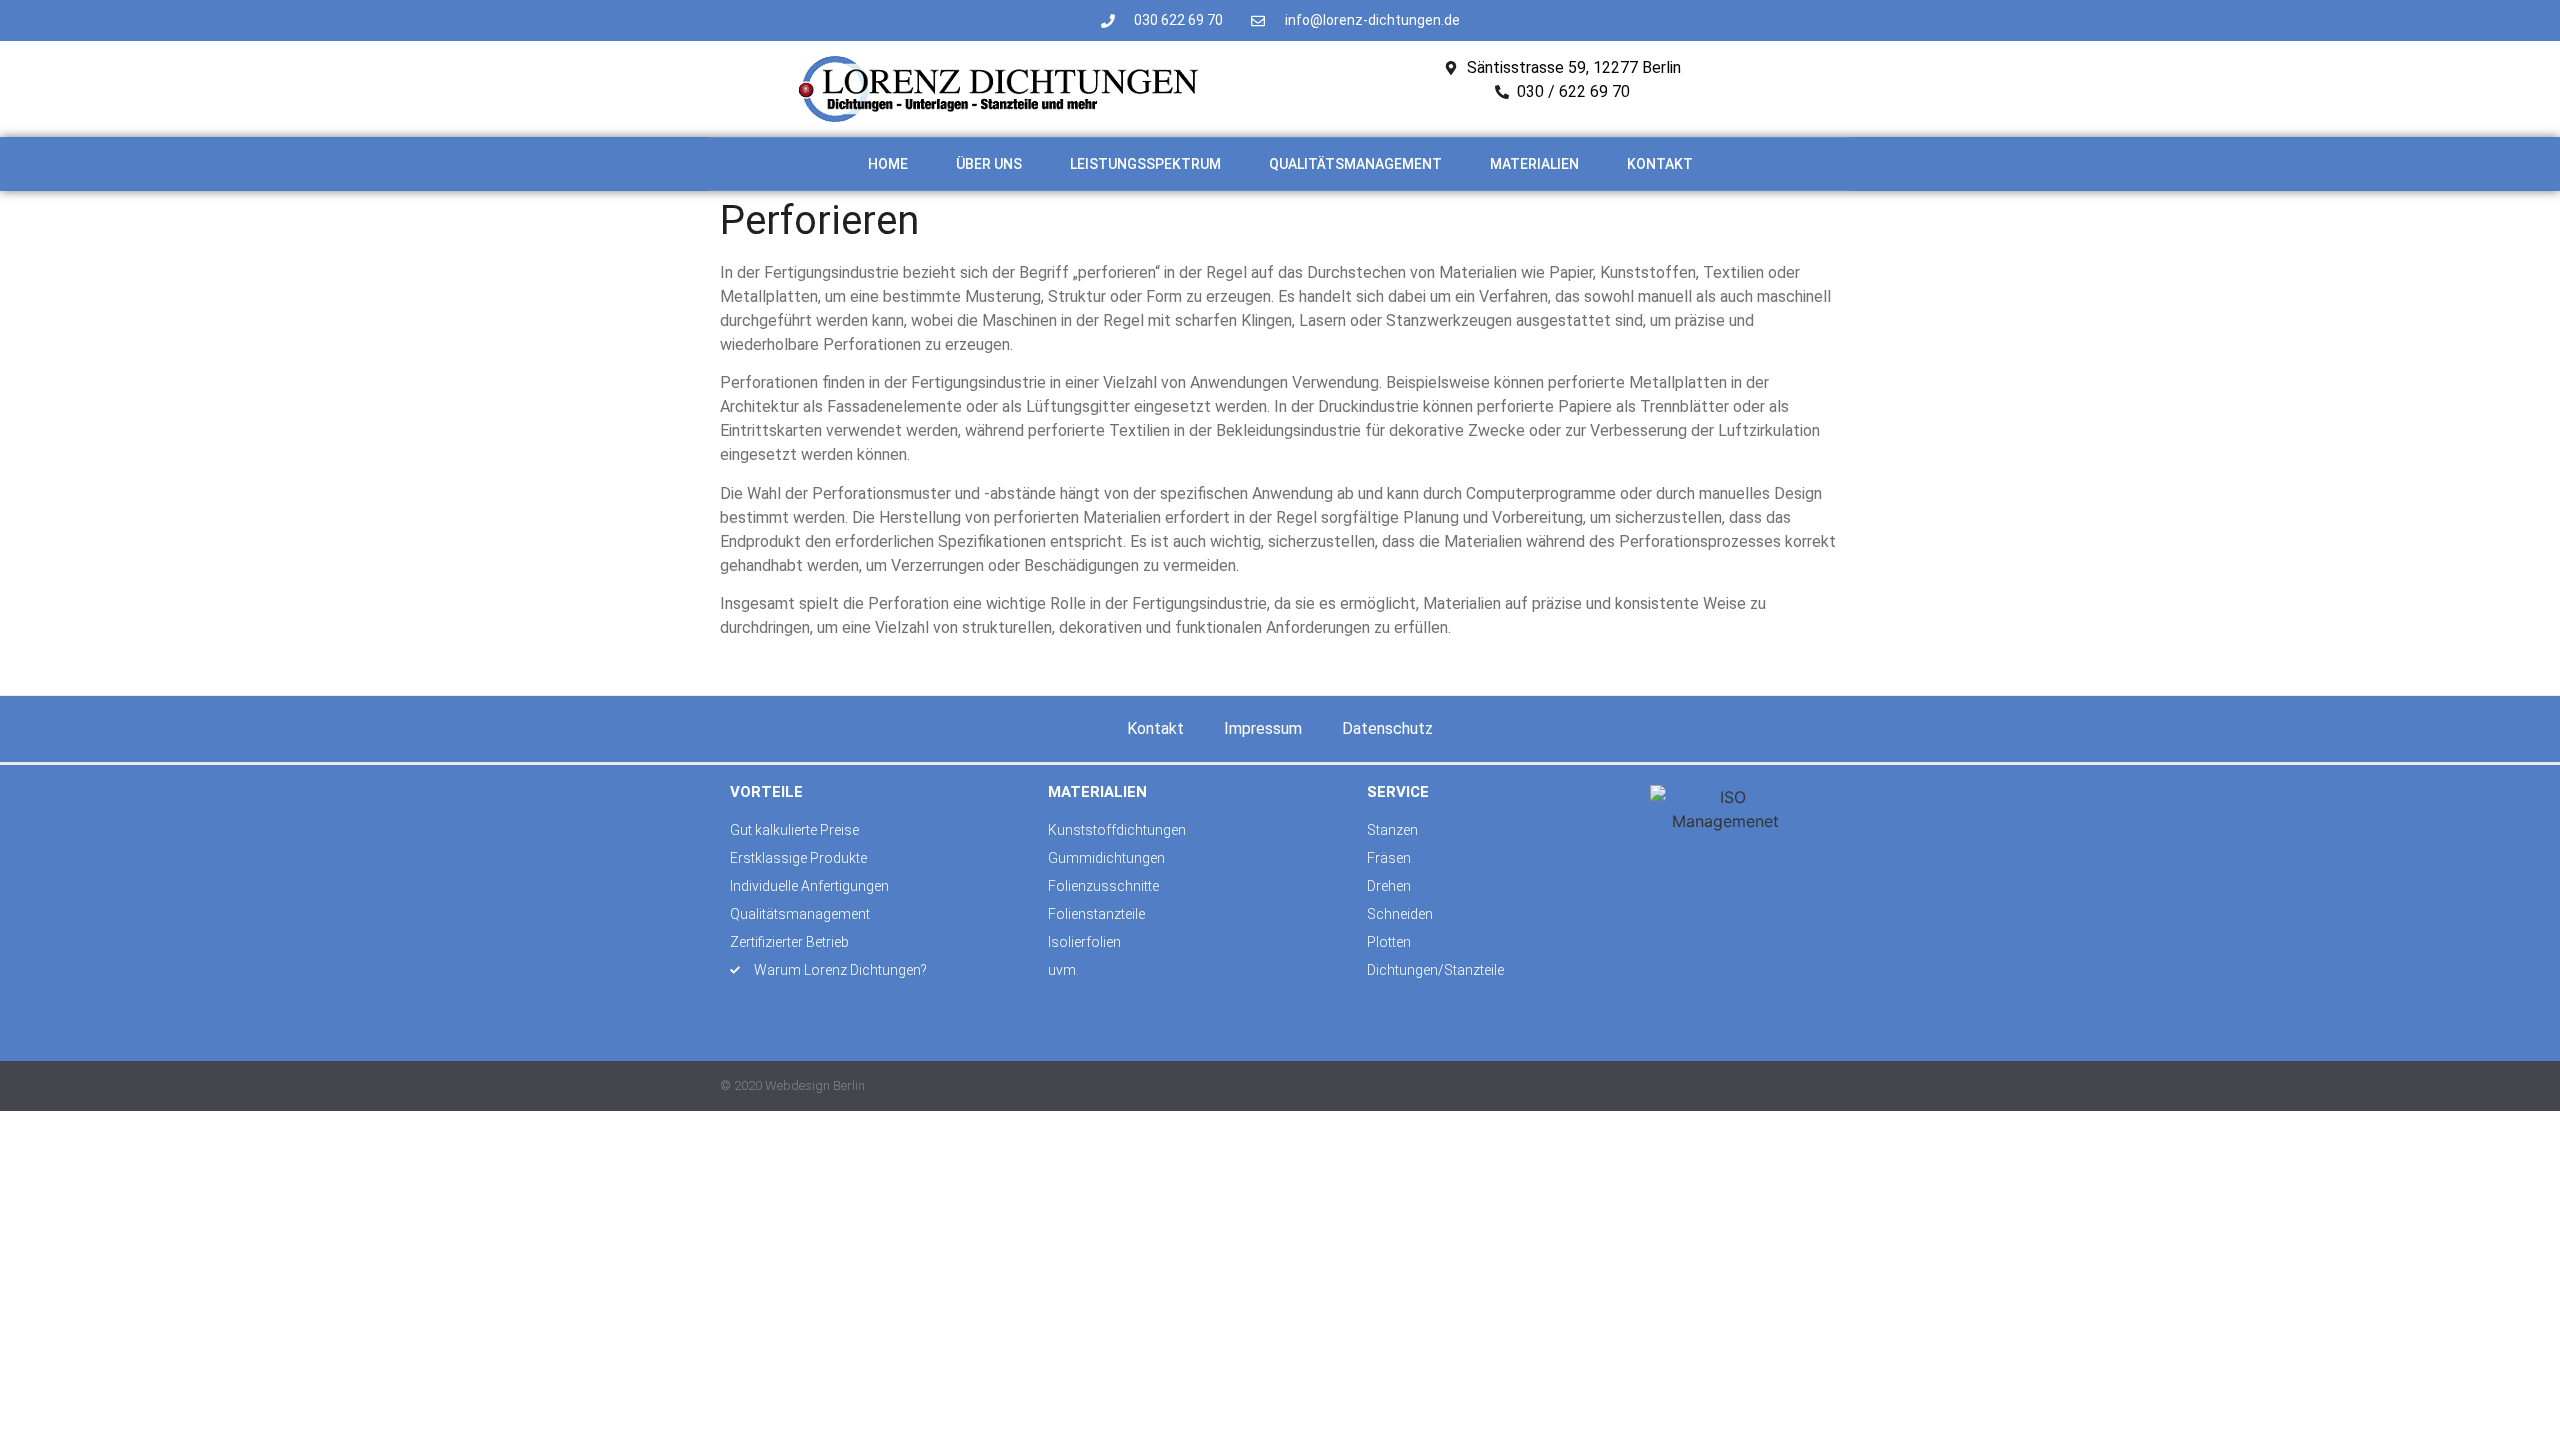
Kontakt (1660, 164)
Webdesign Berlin (815, 1085)
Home (888, 164)
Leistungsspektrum (1145, 164)
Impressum (1263, 728)
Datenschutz (1387, 728)
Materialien (1534, 164)
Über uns (989, 164)
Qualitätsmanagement (1355, 164)
